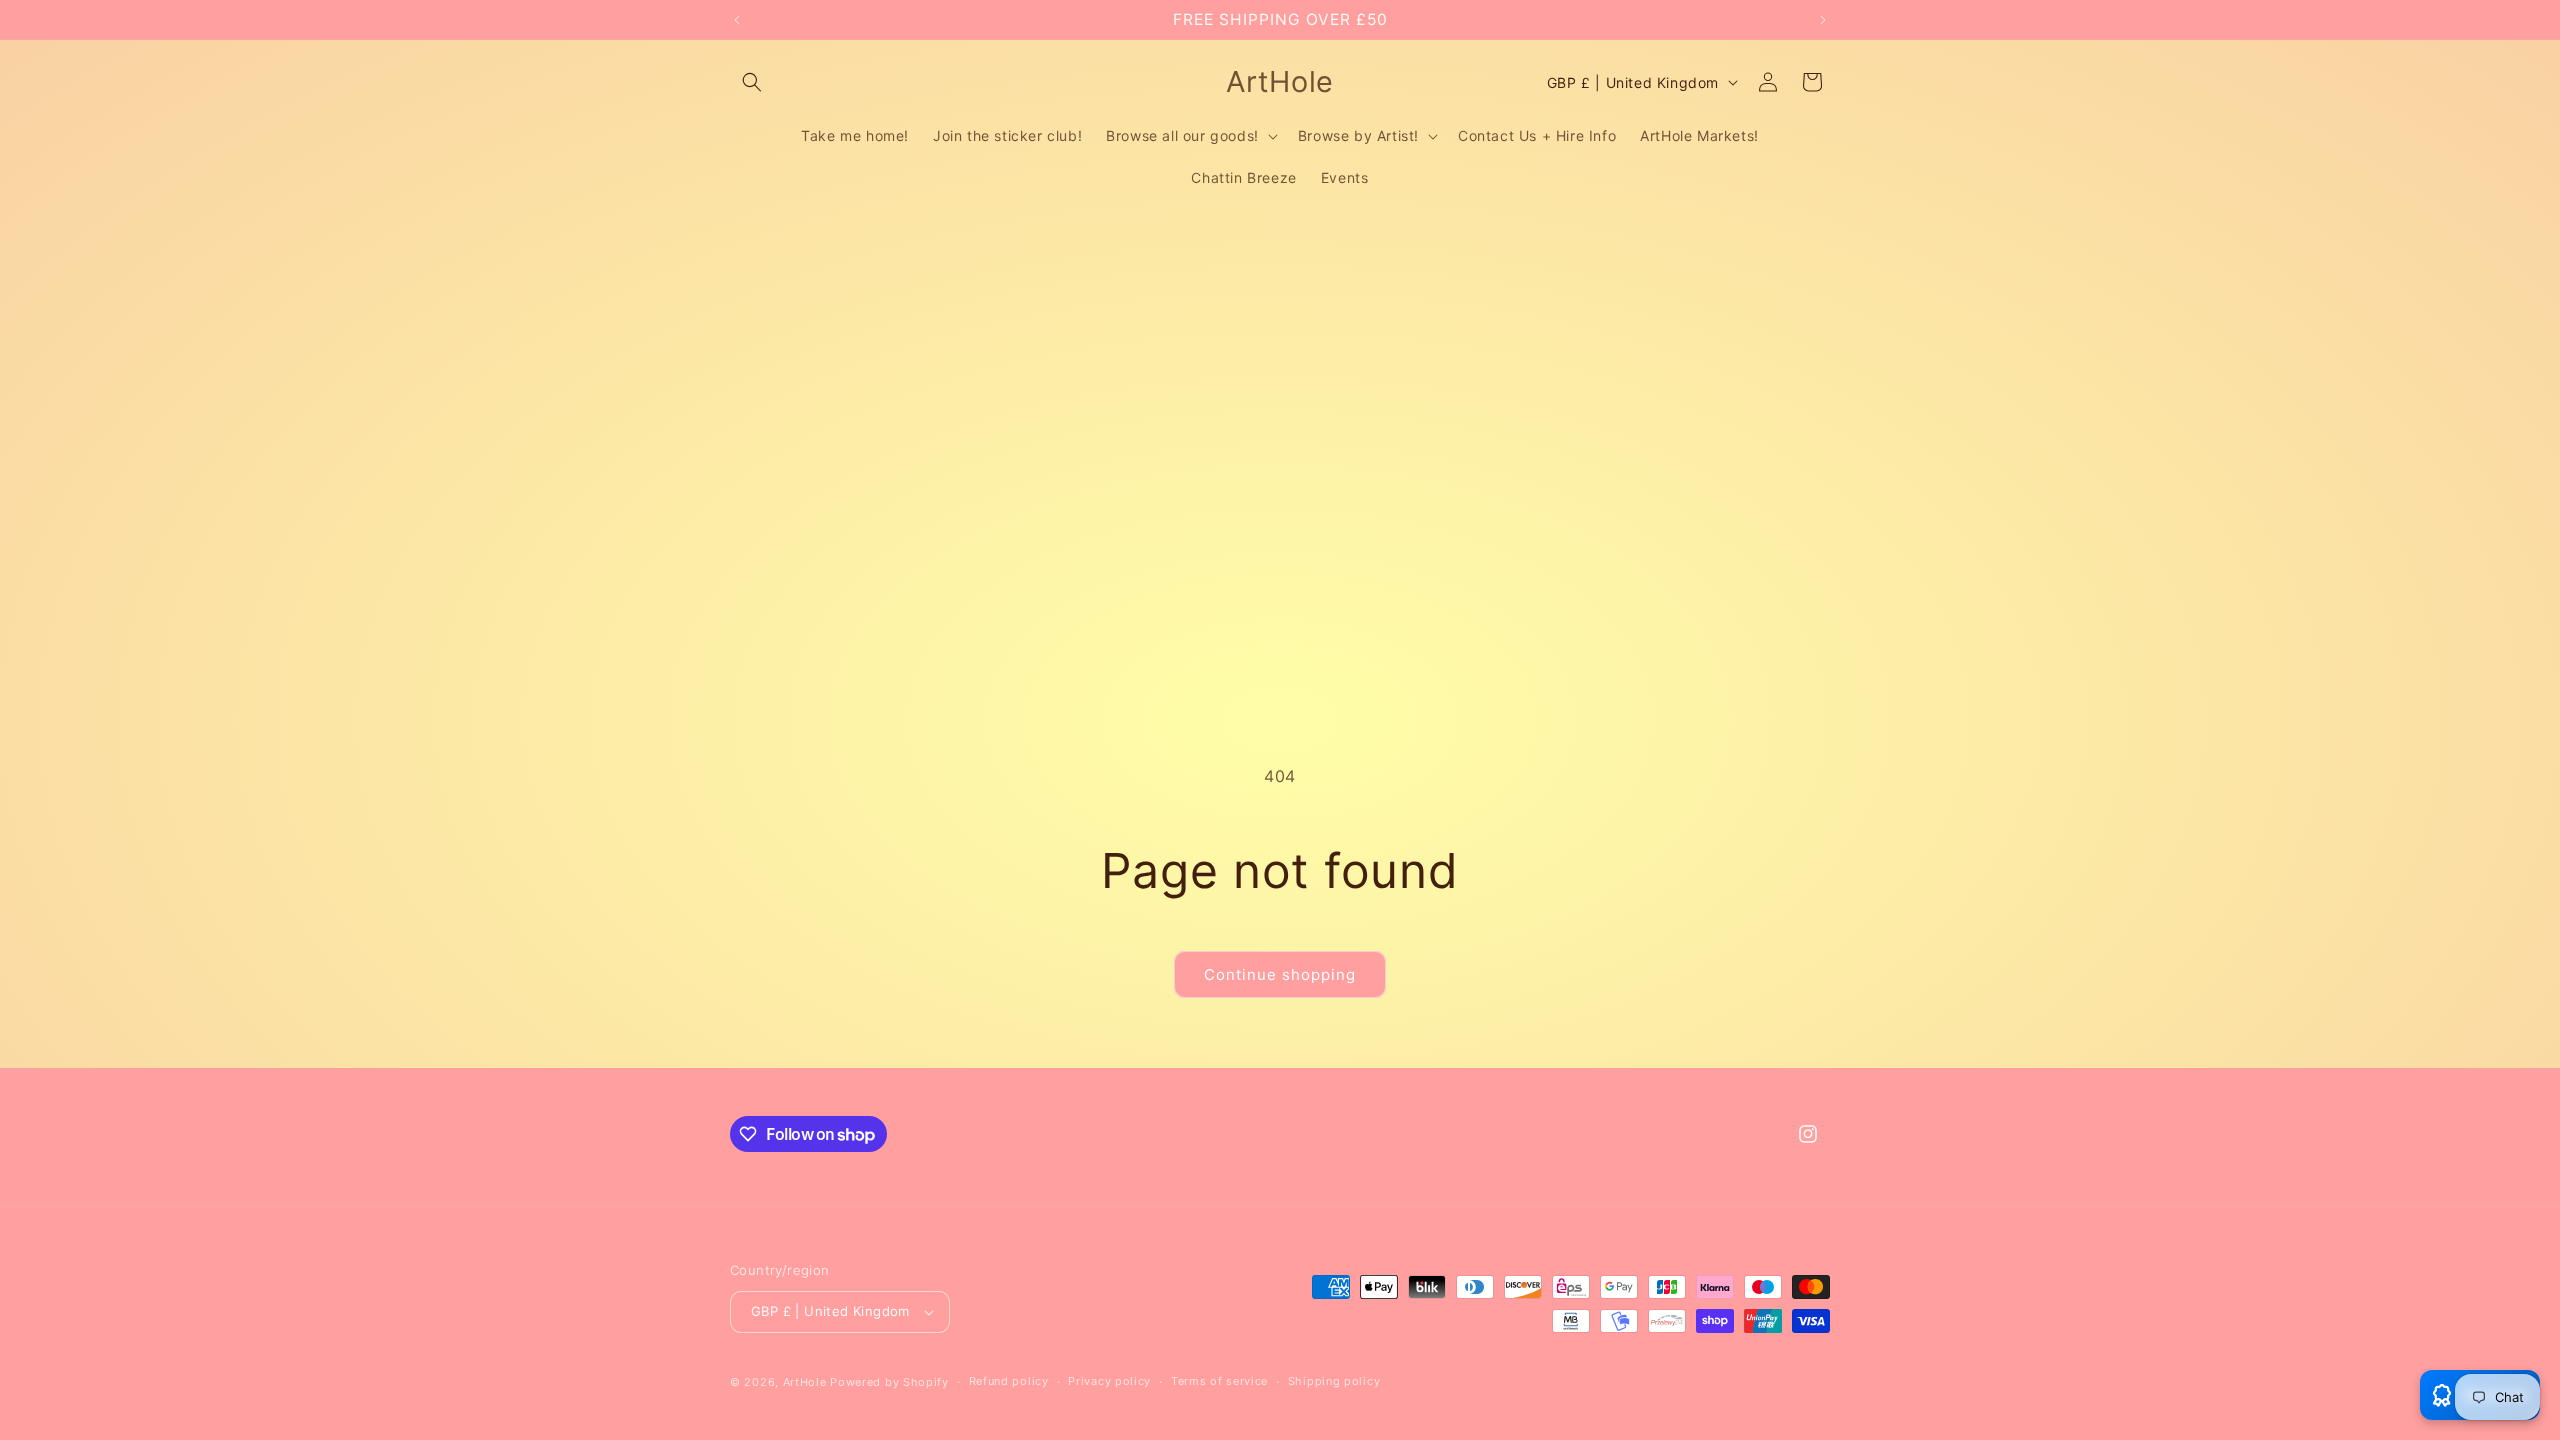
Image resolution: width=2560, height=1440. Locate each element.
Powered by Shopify (889, 1382)
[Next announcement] (1823, 20)
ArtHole (805, 1382)
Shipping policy (1334, 1381)
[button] (752, 82)
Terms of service (1219, 1381)
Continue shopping (1280, 974)
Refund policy (1009, 1381)
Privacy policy (1109, 1381)
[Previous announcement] (737, 20)
